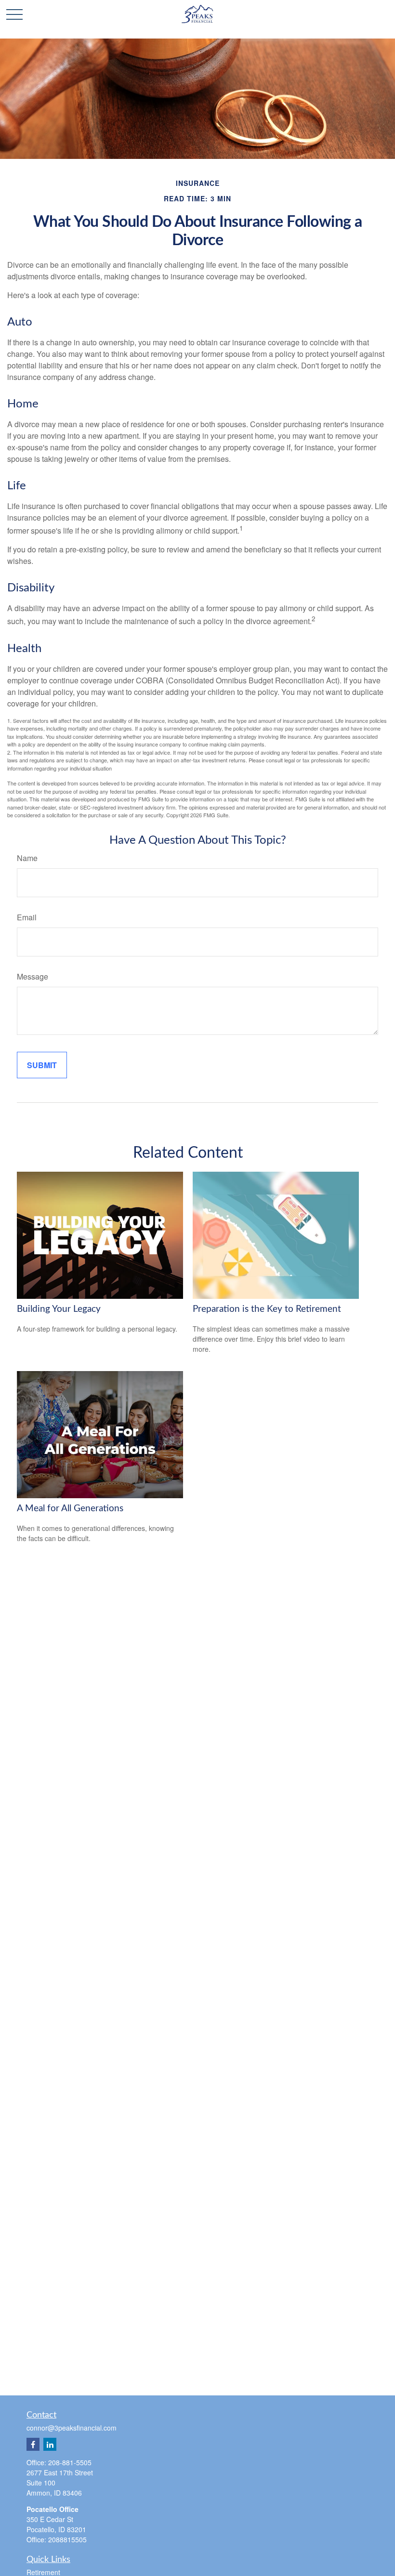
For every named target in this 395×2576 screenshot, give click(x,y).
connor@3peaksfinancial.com (72, 2428)
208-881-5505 (70, 2462)
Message (33, 976)
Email (27, 917)
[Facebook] (33, 2444)
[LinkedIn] (50, 2444)
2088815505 (67, 2539)
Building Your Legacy (59, 1309)
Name (27, 858)
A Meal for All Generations (70, 1509)
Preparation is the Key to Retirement (267, 1309)
